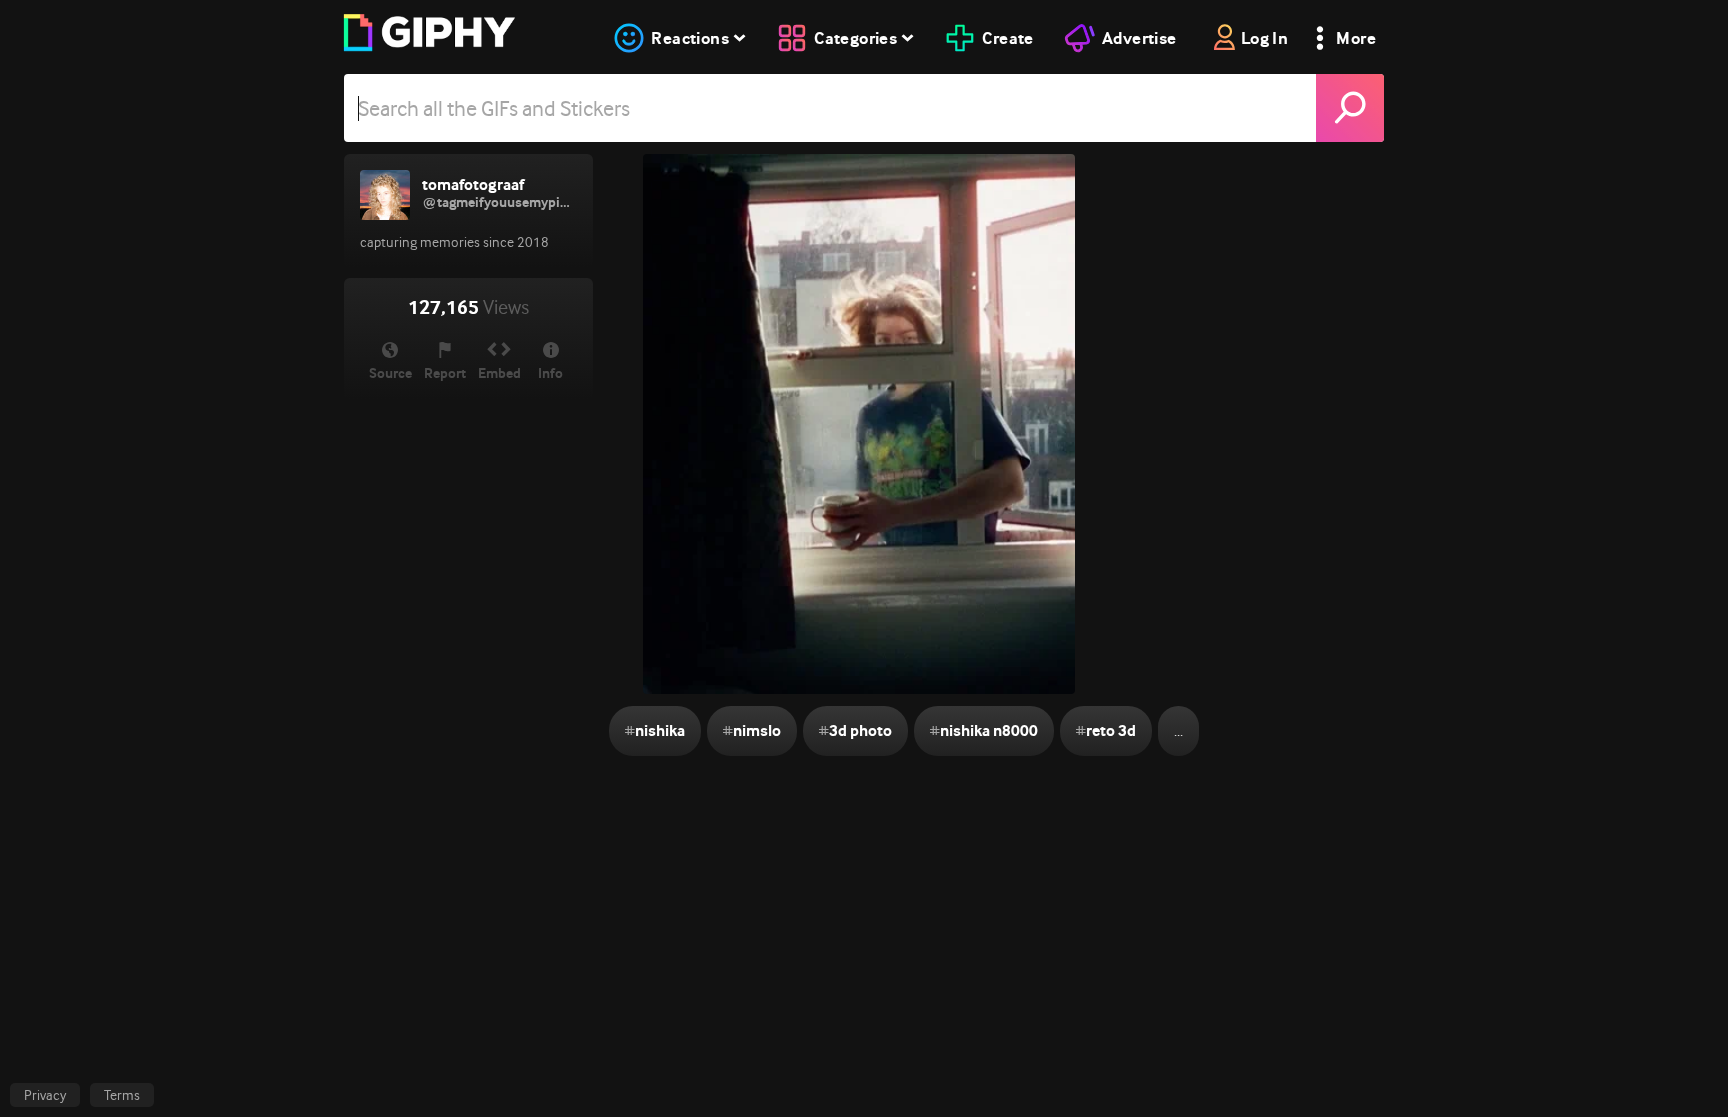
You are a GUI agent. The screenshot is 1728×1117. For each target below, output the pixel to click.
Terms (122, 1095)
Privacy (45, 1095)
